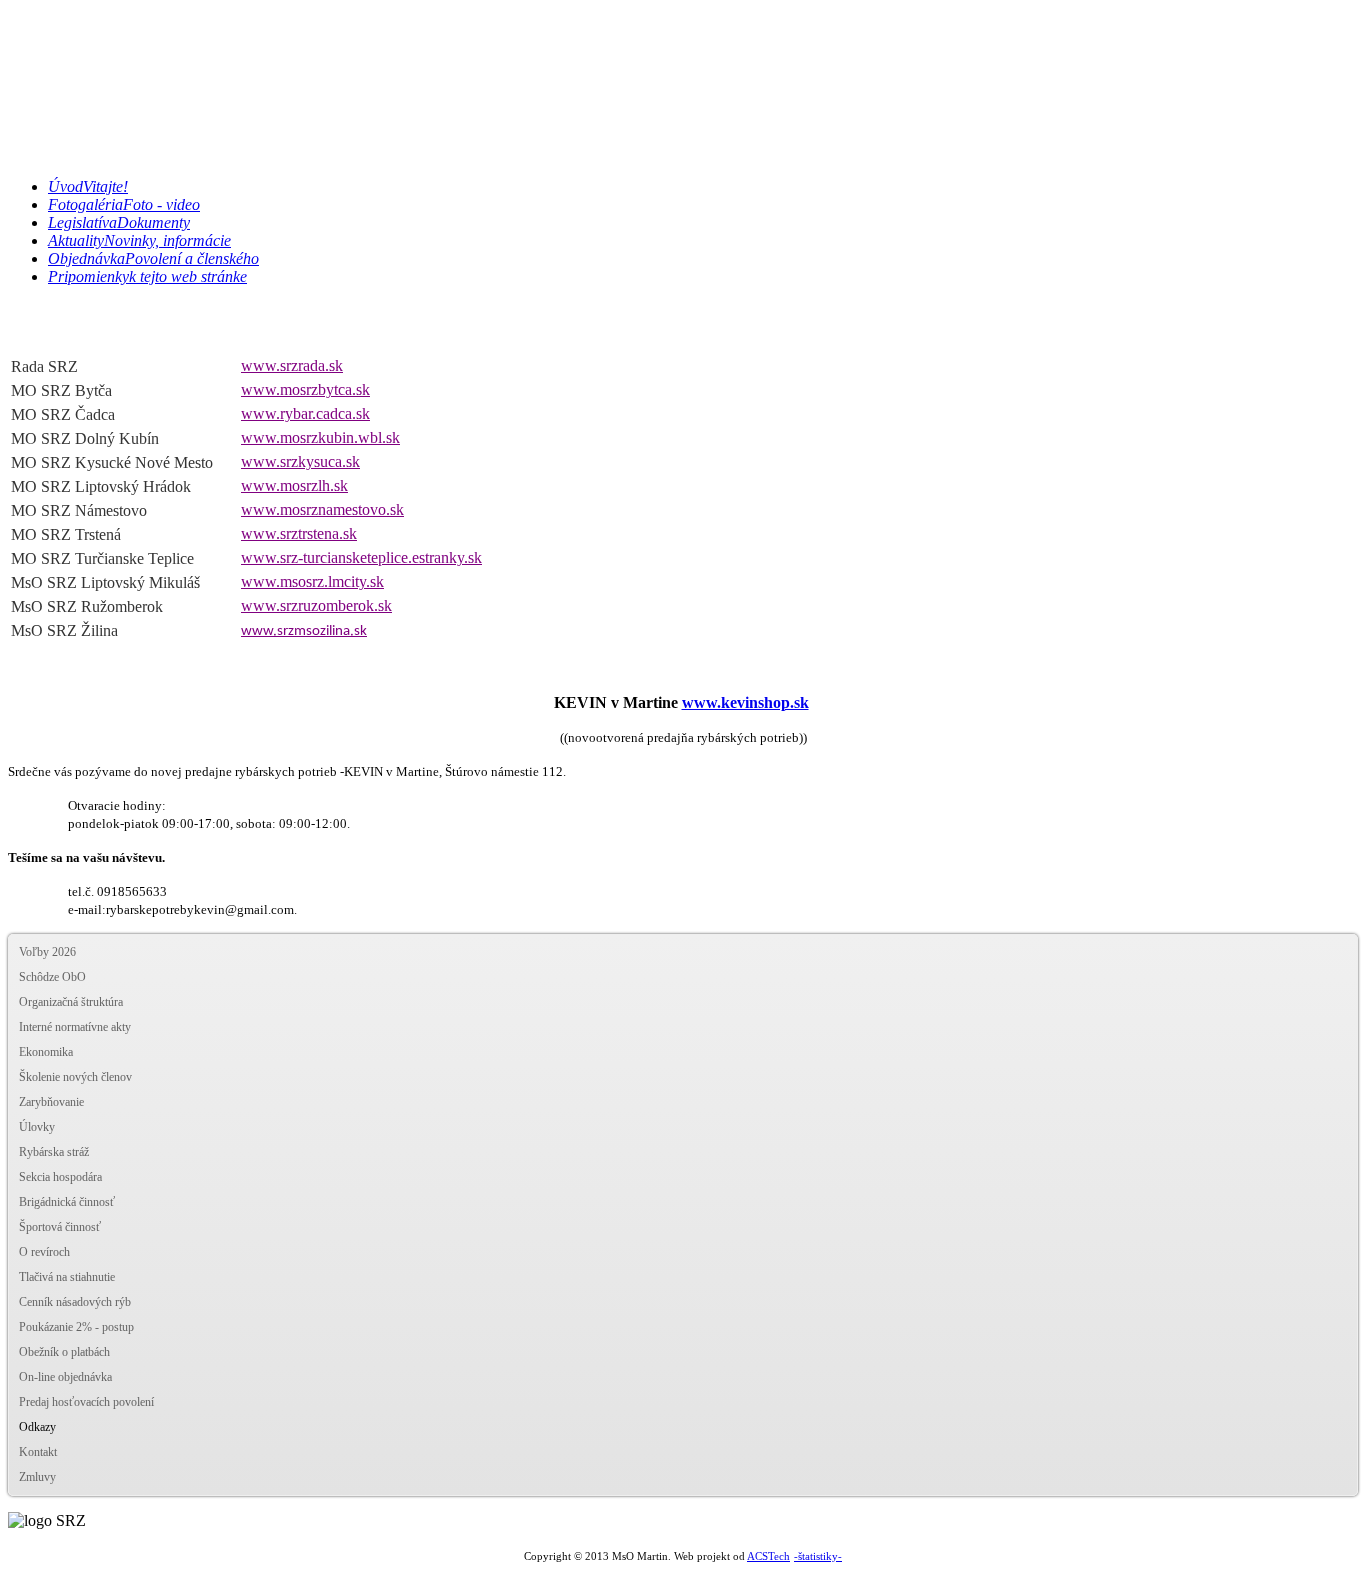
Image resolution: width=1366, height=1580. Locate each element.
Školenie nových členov (75, 1077)
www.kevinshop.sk (745, 702)
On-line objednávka (65, 1377)
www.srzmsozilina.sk (304, 631)
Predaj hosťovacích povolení (86, 1402)
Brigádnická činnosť (67, 1202)
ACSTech (768, 1556)
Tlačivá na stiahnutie (67, 1277)
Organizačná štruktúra (71, 1002)
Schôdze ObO (52, 977)
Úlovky (37, 1127)
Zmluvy (37, 1477)
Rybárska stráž (54, 1152)
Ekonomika (46, 1052)
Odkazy (37, 1427)
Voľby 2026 (47, 952)
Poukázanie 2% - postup (76, 1327)
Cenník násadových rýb (75, 1302)
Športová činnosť (60, 1227)
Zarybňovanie (51, 1102)
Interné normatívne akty (75, 1027)
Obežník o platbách (64, 1352)
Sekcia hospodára (60, 1177)
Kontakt (38, 1452)
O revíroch (44, 1252)
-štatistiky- (818, 1556)
